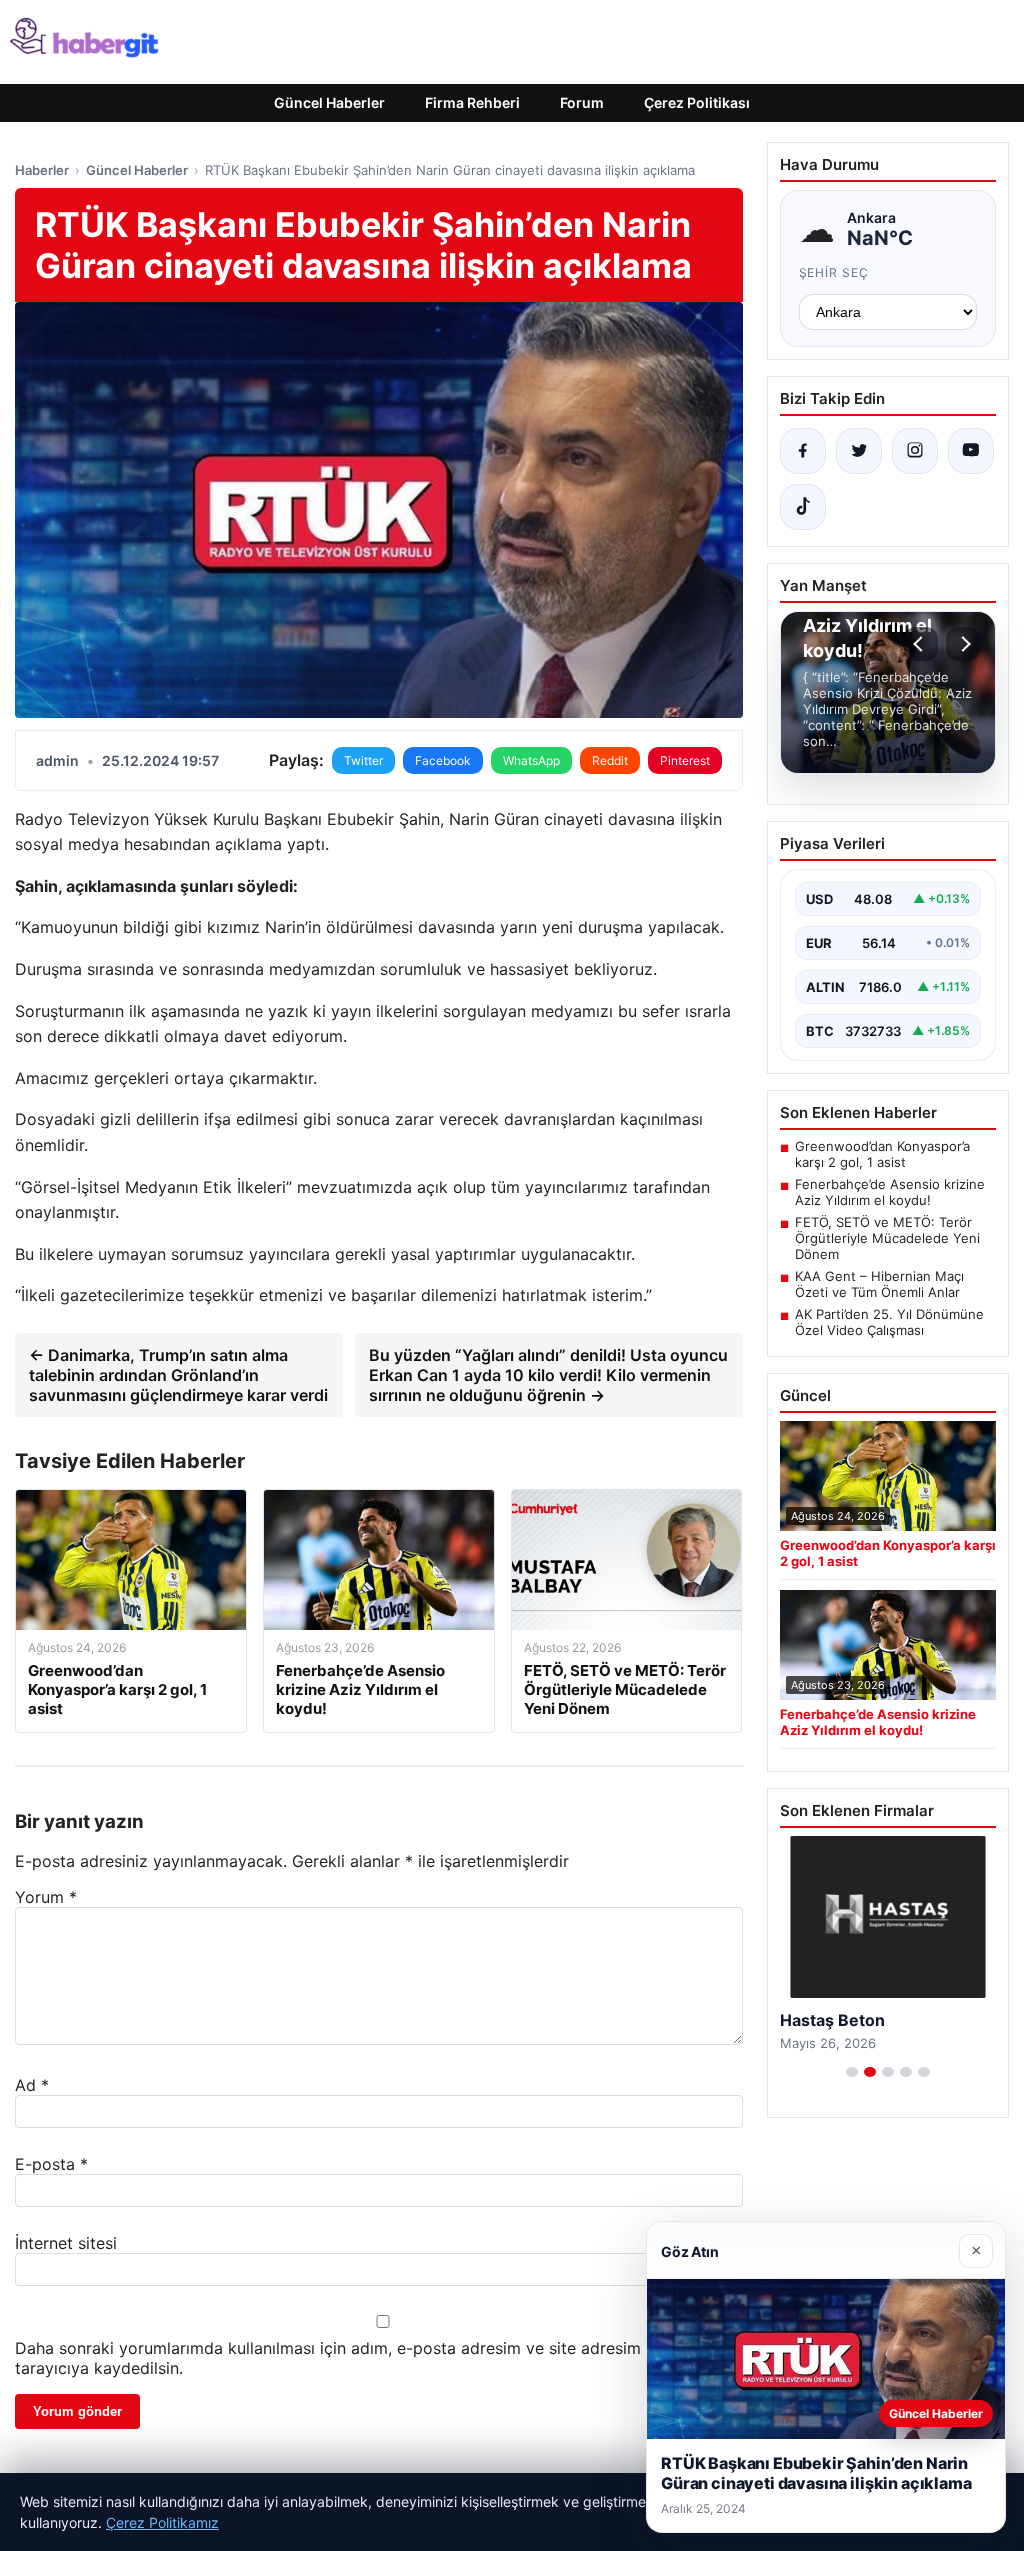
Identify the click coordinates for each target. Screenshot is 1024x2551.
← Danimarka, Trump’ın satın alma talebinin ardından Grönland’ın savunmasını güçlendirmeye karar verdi (178, 1375)
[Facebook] (803, 451)
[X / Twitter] (859, 451)
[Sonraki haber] (963, 644)
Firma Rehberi (472, 102)
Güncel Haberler (329, 102)
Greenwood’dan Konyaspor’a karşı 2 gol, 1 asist (882, 1154)
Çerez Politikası (697, 102)
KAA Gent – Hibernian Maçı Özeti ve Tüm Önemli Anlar (879, 1284)
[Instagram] (915, 451)
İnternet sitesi (66, 2243)
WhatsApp (531, 760)
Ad (32, 2085)
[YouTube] (971, 451)
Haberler (42, 170)
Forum (582, 102)
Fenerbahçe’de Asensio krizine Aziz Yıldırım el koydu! (890, 1192)
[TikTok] (803, 507)
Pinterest (685, 760)
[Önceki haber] (921, 644)
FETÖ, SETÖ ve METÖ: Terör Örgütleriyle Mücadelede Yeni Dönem (887, 1238)
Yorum (46, 1897)
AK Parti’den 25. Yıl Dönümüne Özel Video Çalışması (889, 1322)
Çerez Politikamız (162, 2522)
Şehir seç (834, 272)
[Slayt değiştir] (852, 2072)
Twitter (363, 760)
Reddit (610, 760)
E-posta (51, 2164)
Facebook (443, 760)
